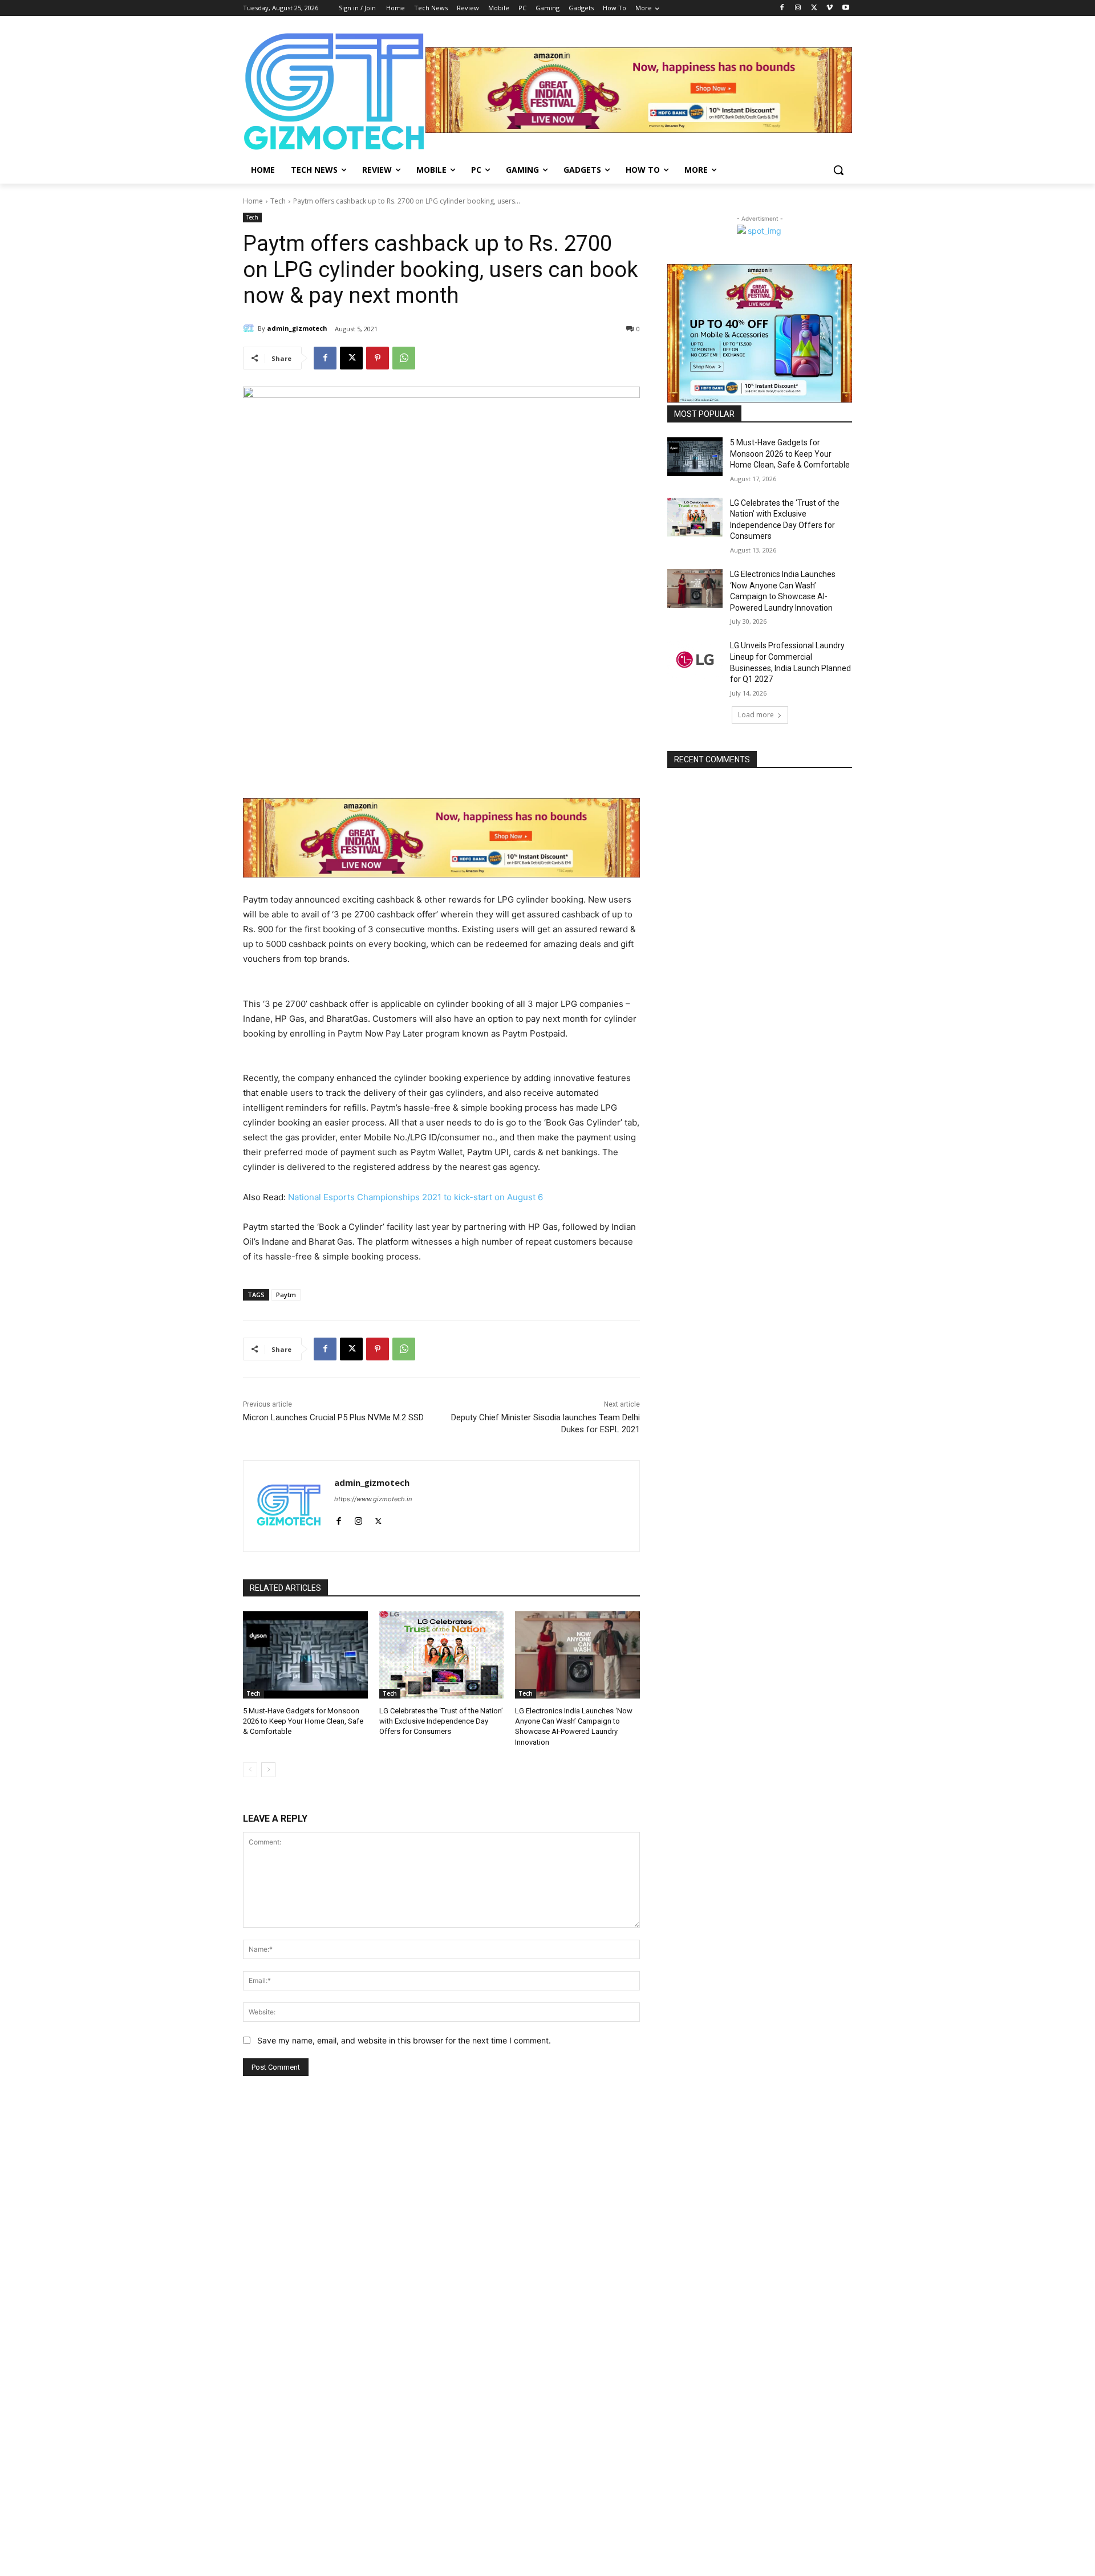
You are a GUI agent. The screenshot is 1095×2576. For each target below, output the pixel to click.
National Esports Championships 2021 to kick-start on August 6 (415, 1197)
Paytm (286, 1295)
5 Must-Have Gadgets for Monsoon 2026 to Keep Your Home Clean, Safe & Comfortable (303, 1721)
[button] (838, 170)
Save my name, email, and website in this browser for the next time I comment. (404, 2040)
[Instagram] (798, 8)
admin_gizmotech (297, 328)
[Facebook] (782, 8)
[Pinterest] (378, 358)
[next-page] (268, 1770)
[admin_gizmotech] (250, 328)
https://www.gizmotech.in (373, 1499)
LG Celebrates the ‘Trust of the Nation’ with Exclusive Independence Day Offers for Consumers (441, 1721)
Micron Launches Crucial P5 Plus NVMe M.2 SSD (333, 1417)
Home (253, 201)
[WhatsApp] (404, 358)
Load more (756, 715)
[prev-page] (250, 1770)
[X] (814, 8)
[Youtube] (845, 8)
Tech (278, 201)
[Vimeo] (830, 8)
